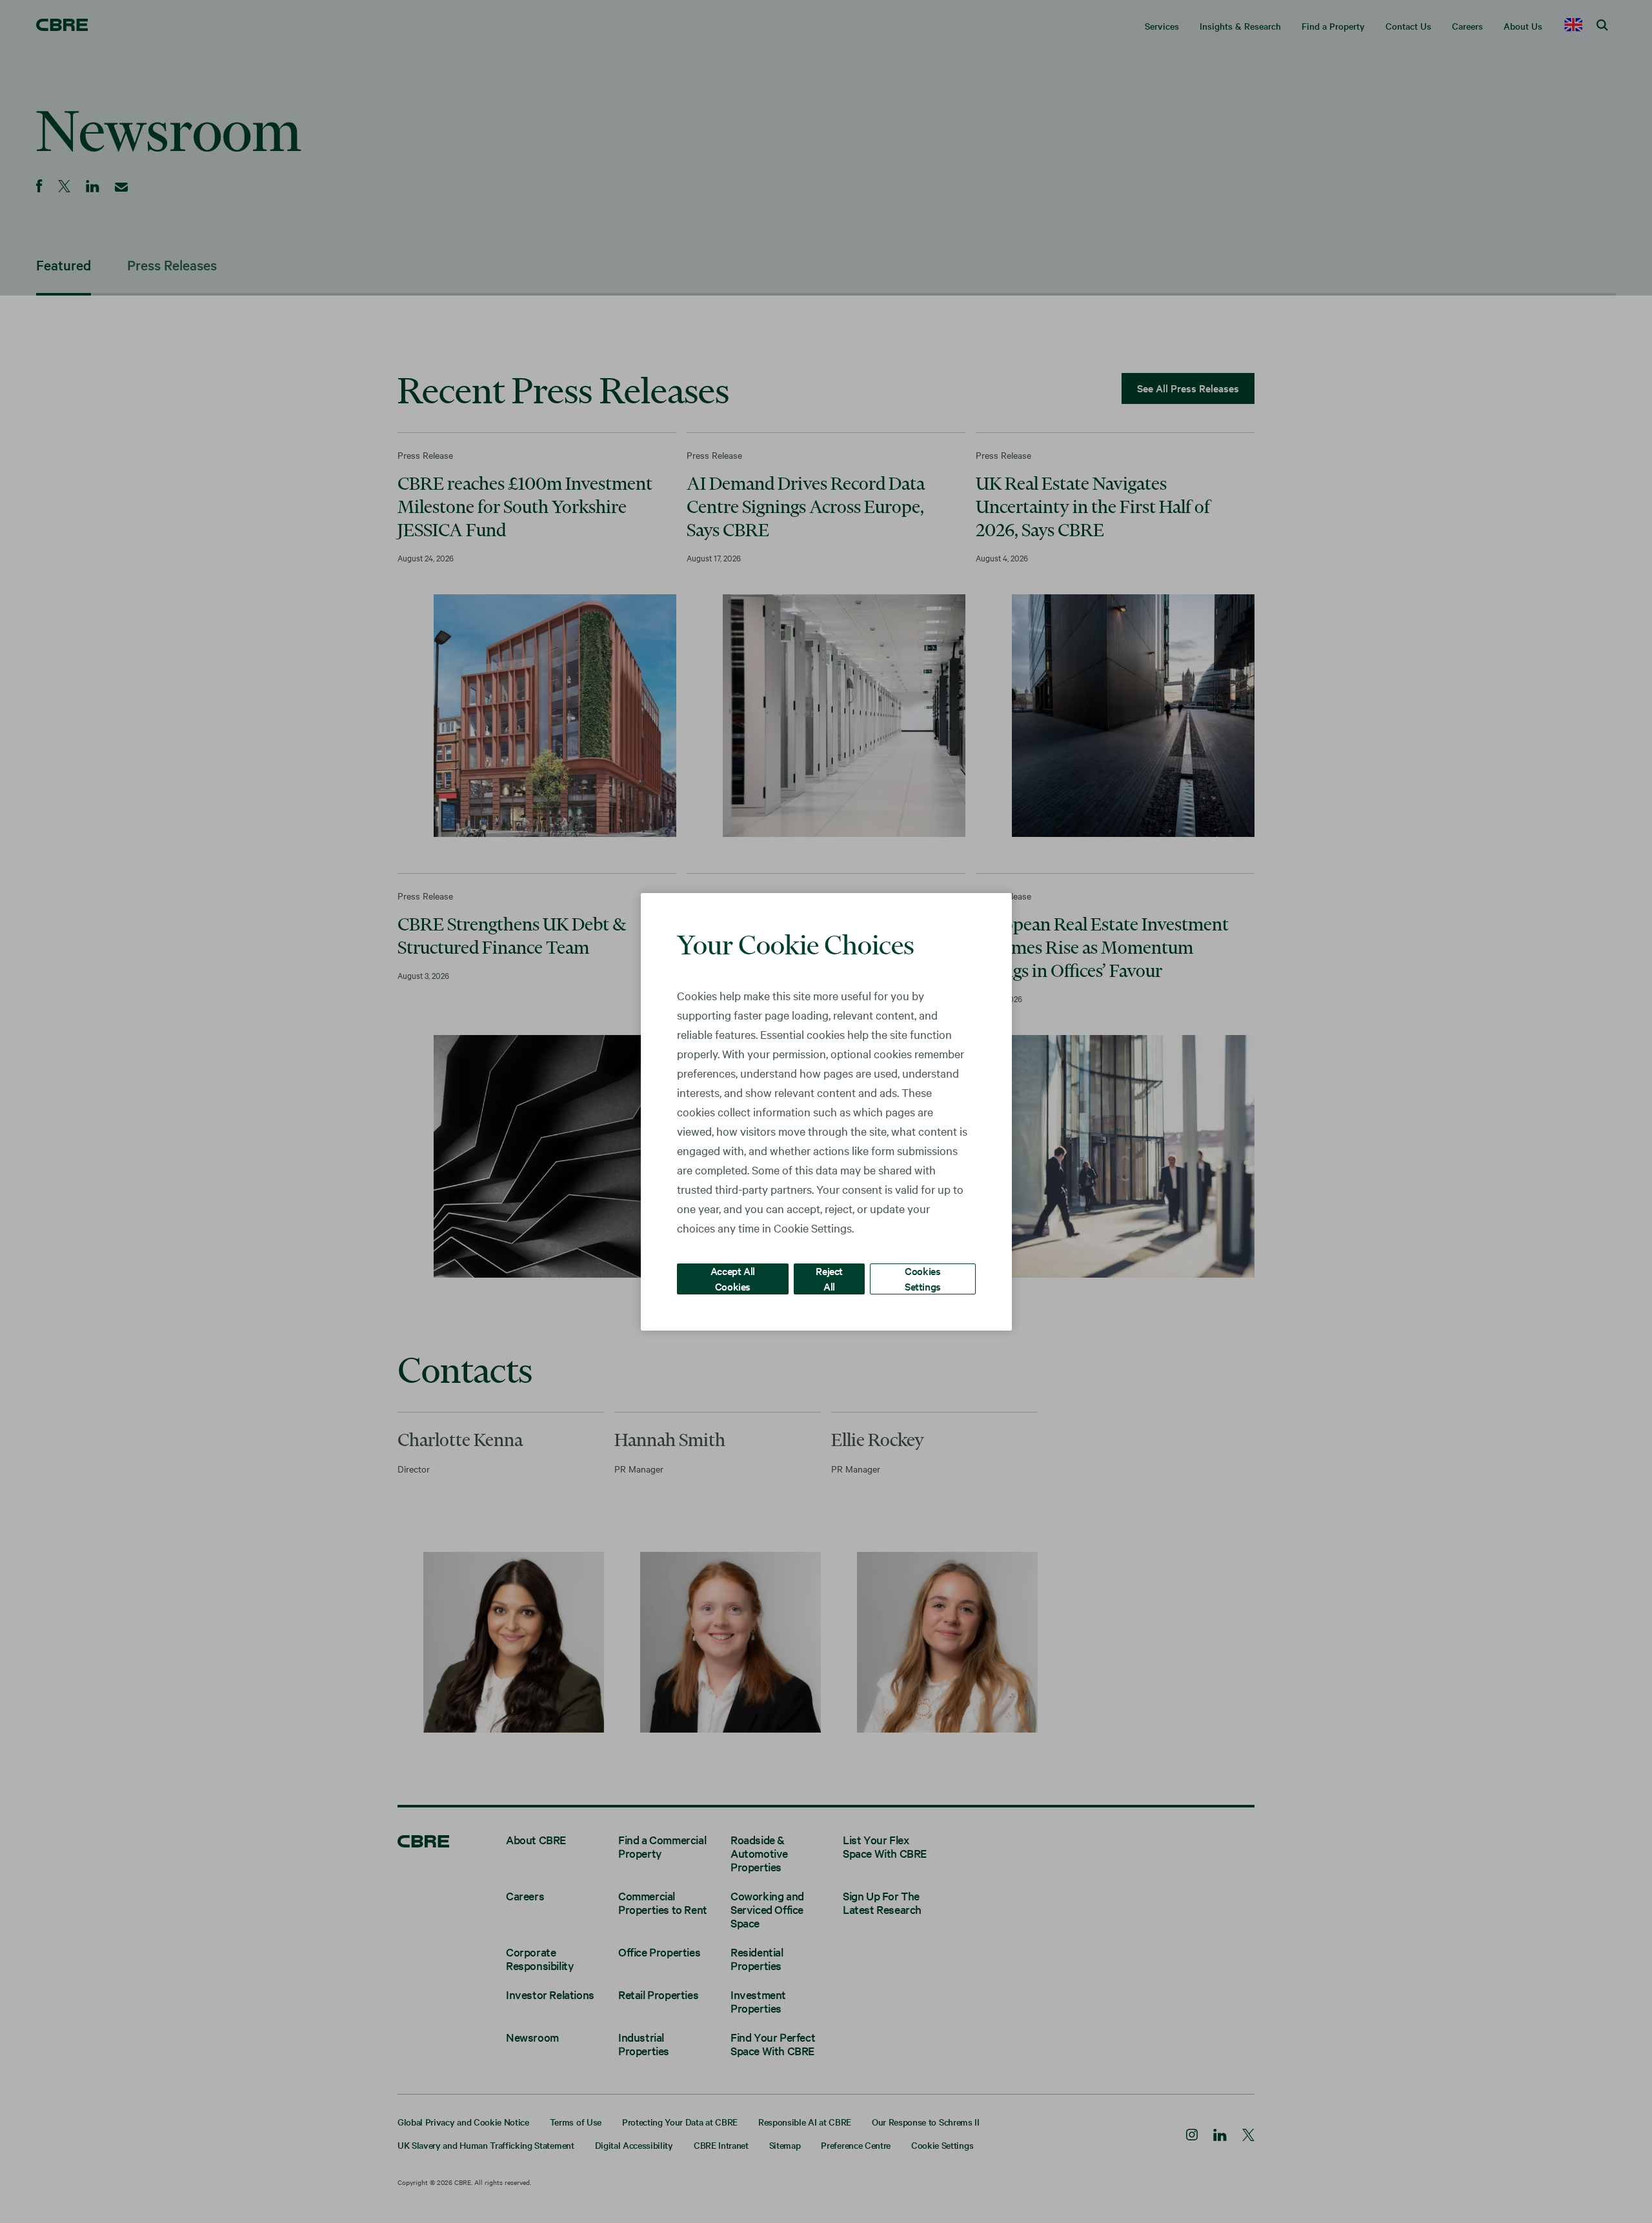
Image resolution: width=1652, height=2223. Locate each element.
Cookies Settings (923, 1278)
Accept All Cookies (733, 1278)
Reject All (829, 1278)
